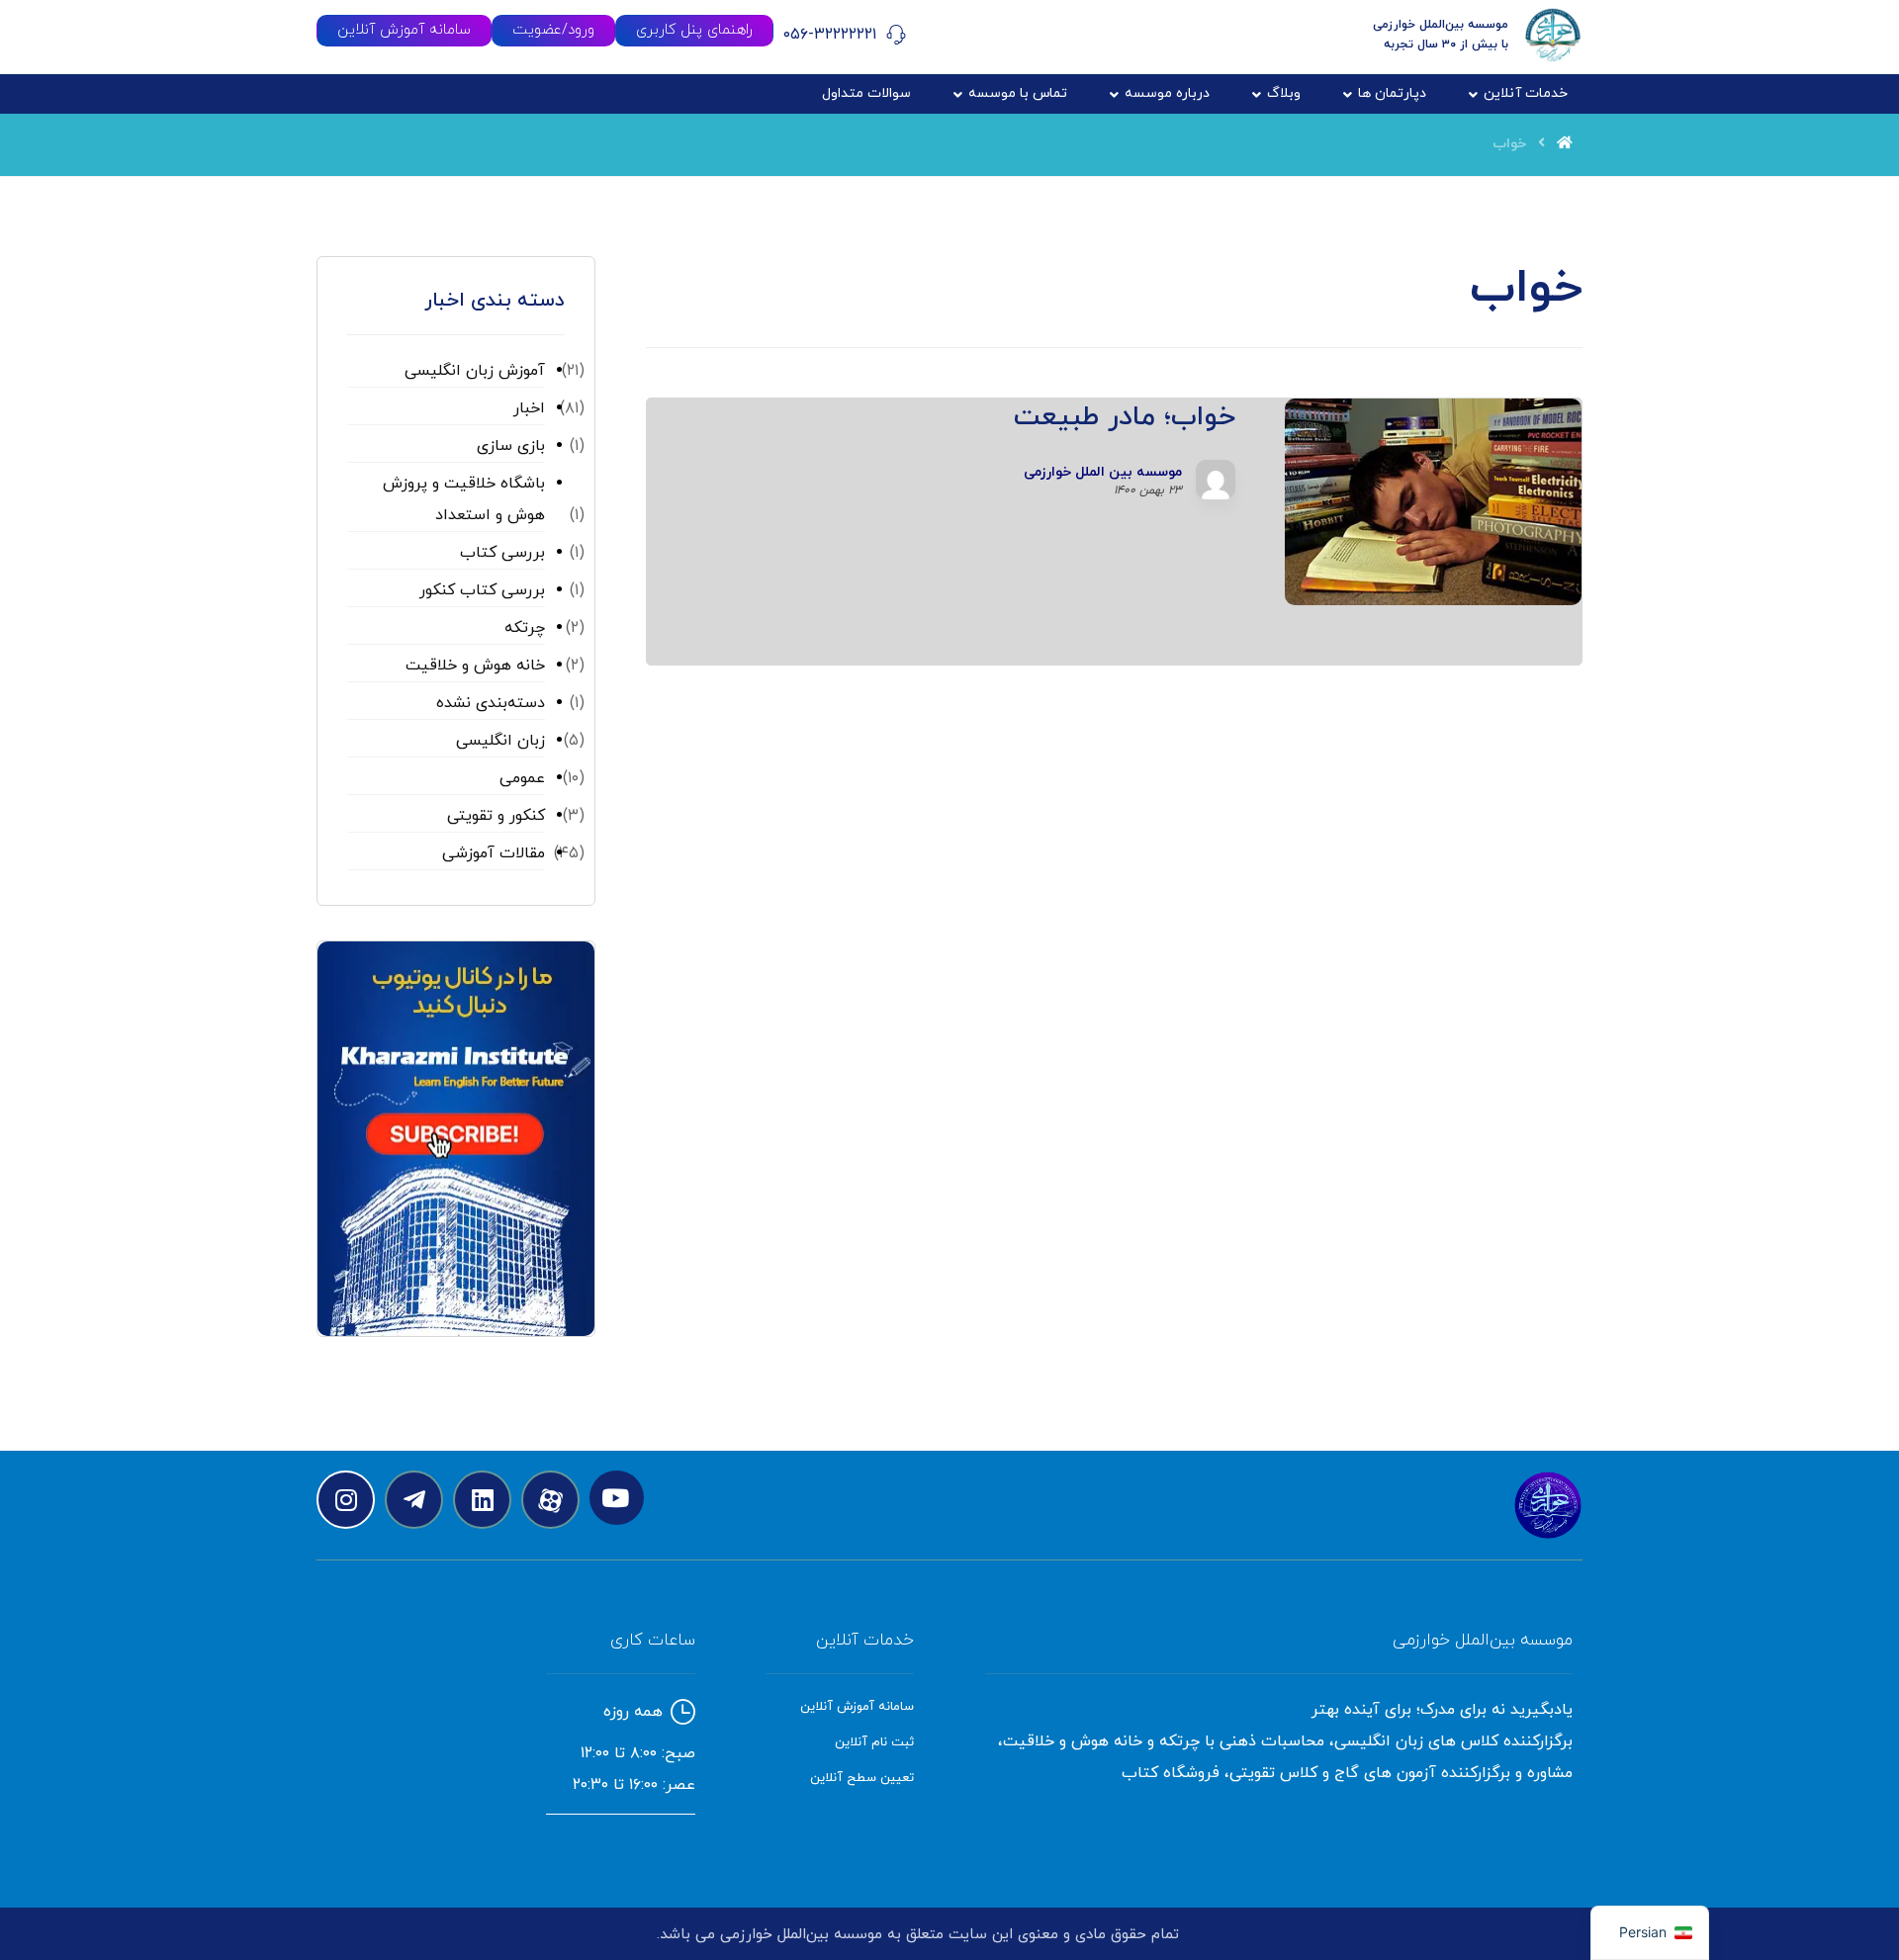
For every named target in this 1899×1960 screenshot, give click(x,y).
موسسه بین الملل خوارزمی (1103, 473)
